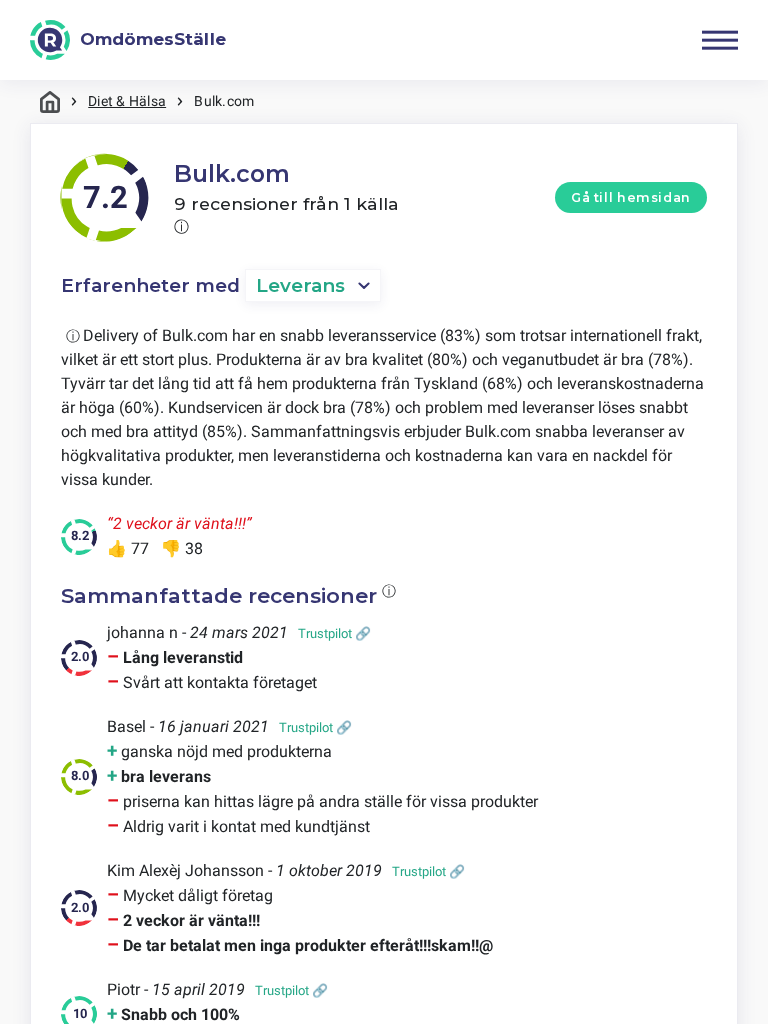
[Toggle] (720, 40)
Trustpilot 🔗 (334, 633)
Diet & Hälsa (127, 101)
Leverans (300, 285)
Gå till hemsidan (631, 197)
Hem (50, 101)
